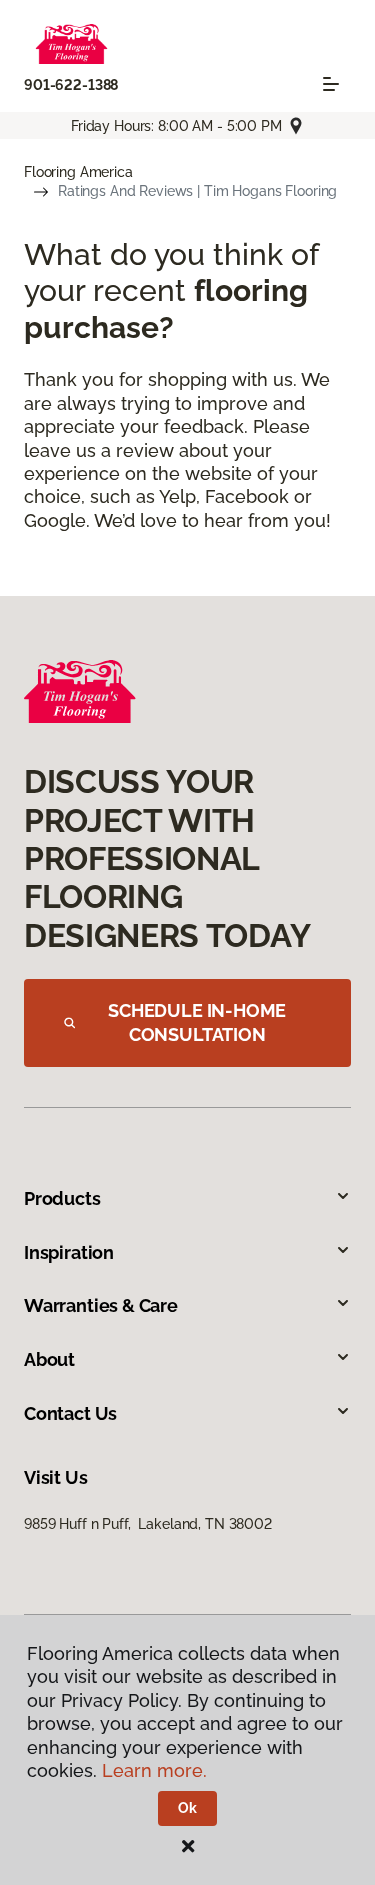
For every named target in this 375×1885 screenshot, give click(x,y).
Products (62, 1198)
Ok (187, 1808)
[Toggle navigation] (331, 84)
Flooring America (78, 172)
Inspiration (69, 1252)
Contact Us (70, 1413)
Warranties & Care (101, 1305)
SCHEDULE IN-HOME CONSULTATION (197, 1022)
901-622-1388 (71, 85)
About (49, 1359)
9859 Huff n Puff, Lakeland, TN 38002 (148, 1524)
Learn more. (154, 1770)
